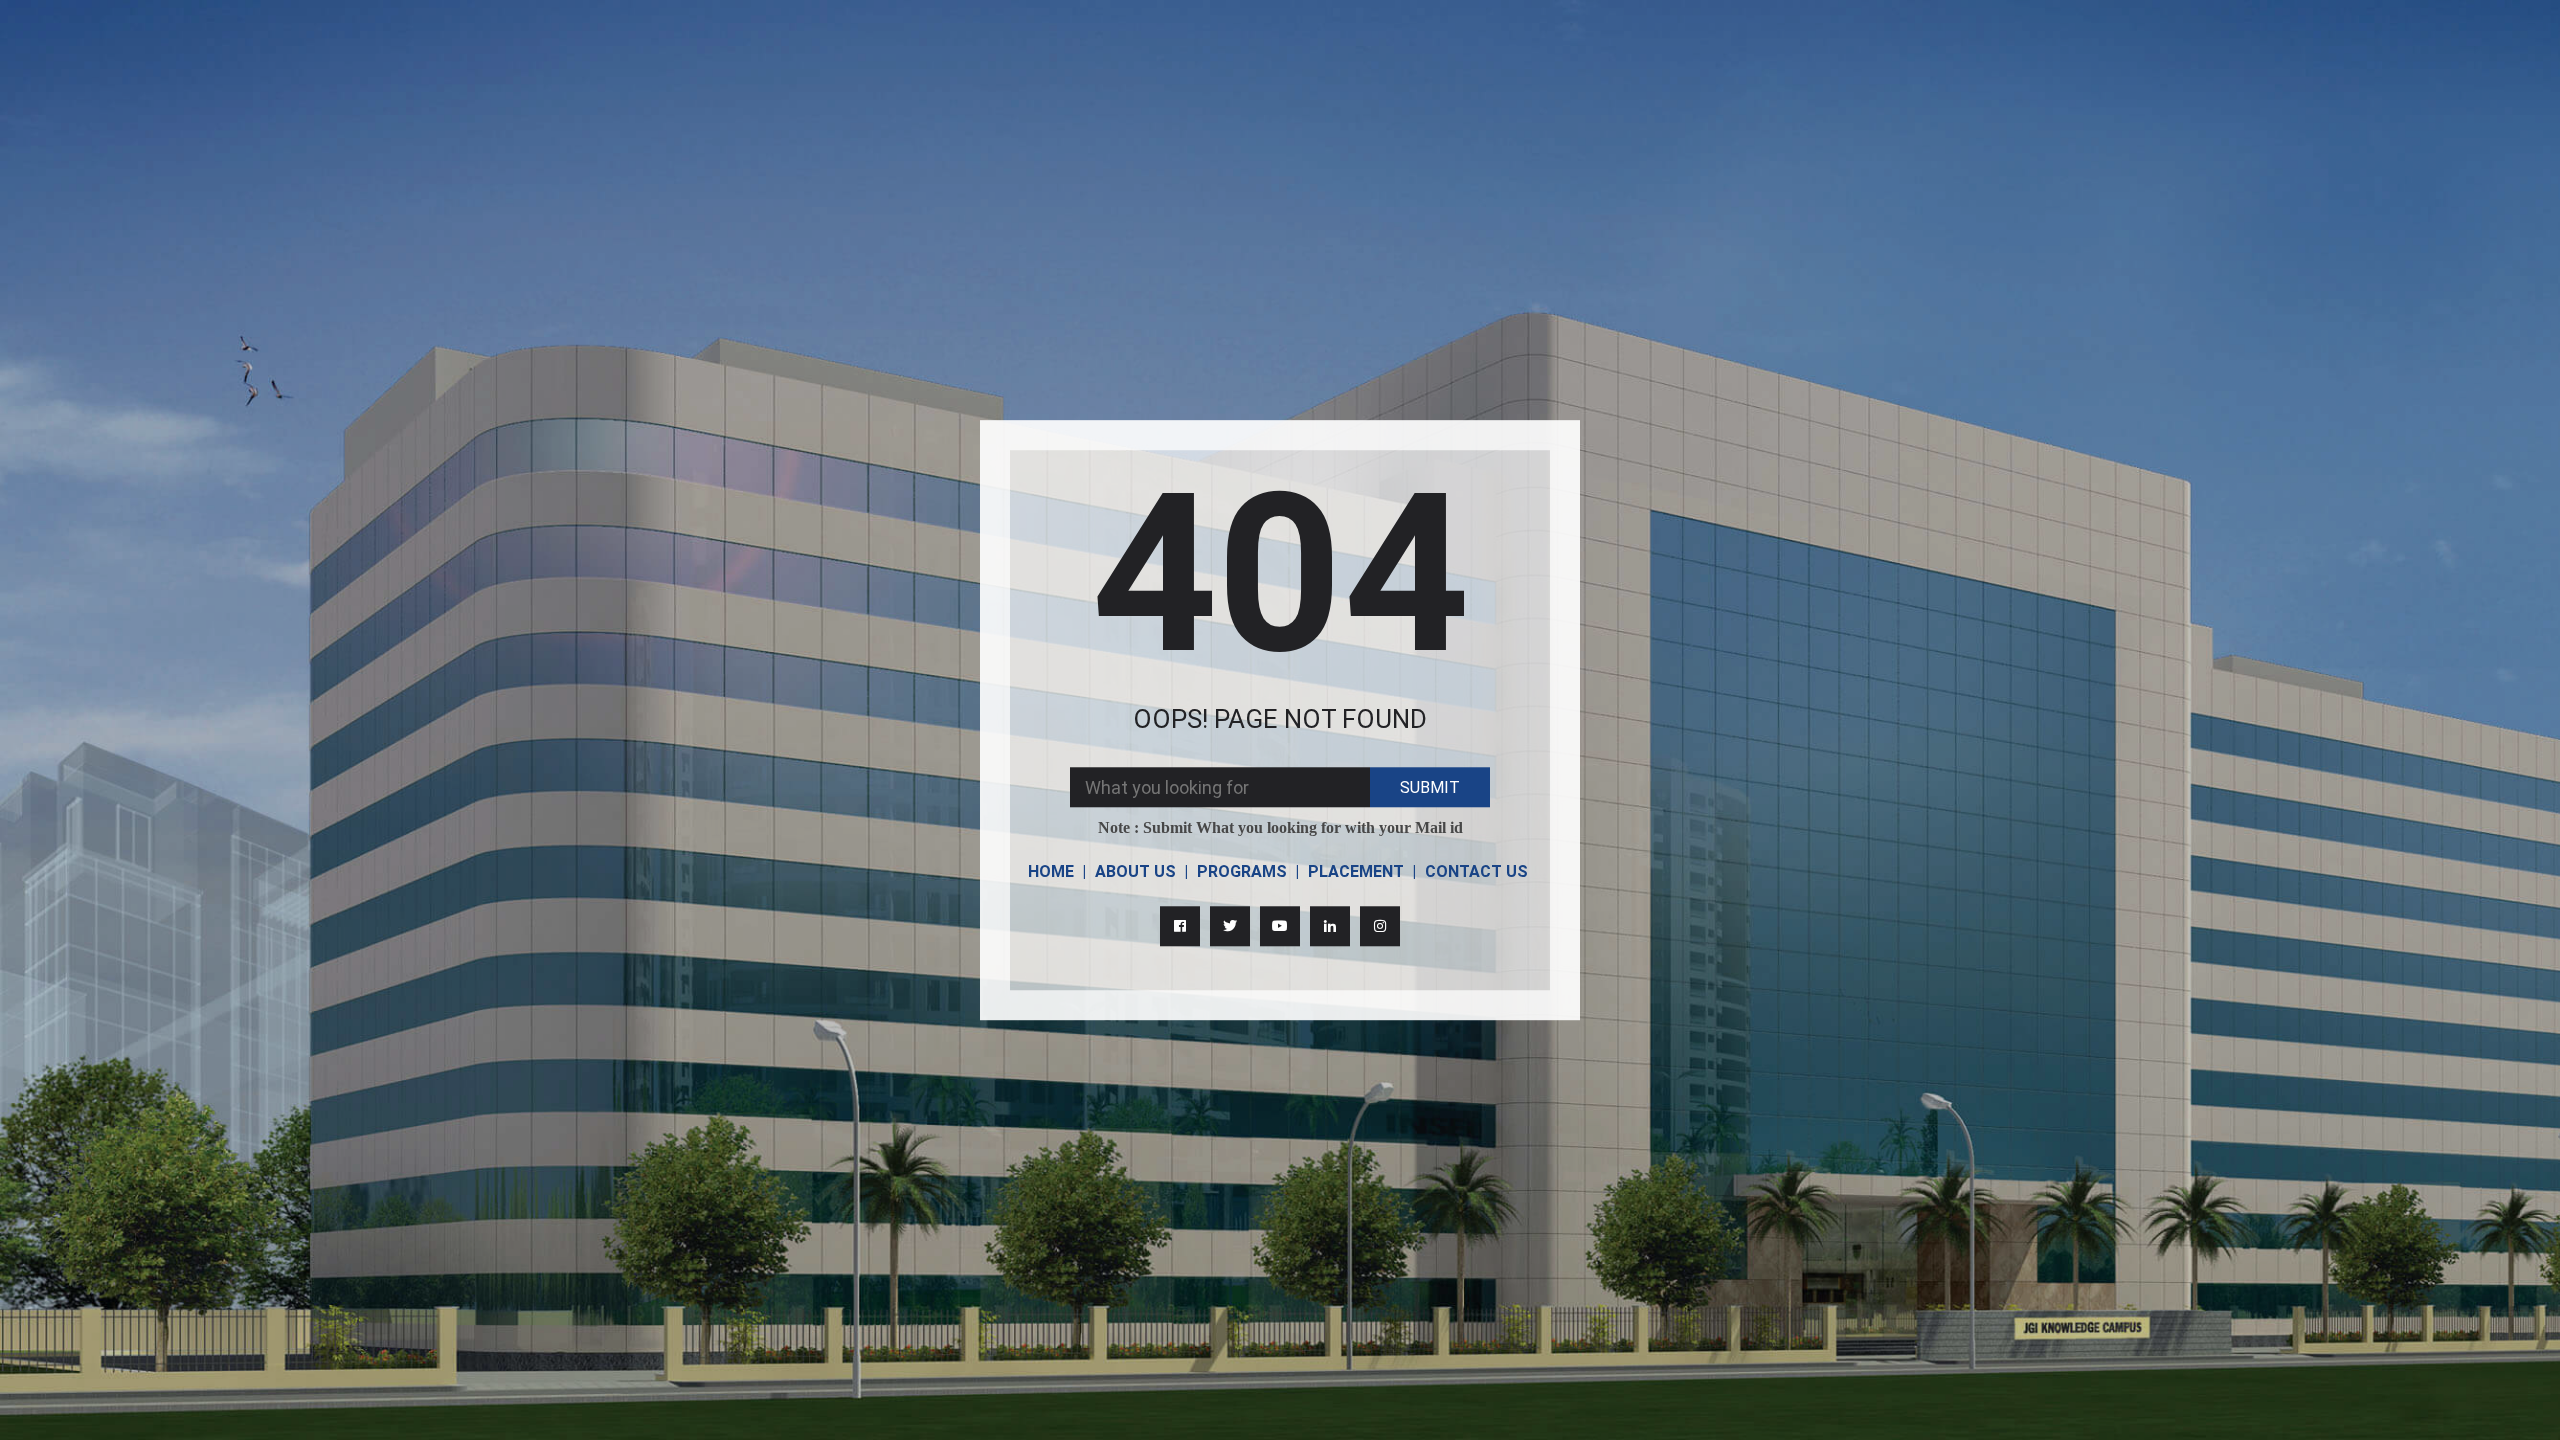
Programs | (1248, 871)
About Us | (1141, 871)
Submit (1430, 787)
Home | (1057, 871)
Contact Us (1476, 871)
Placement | (1362, 871)
